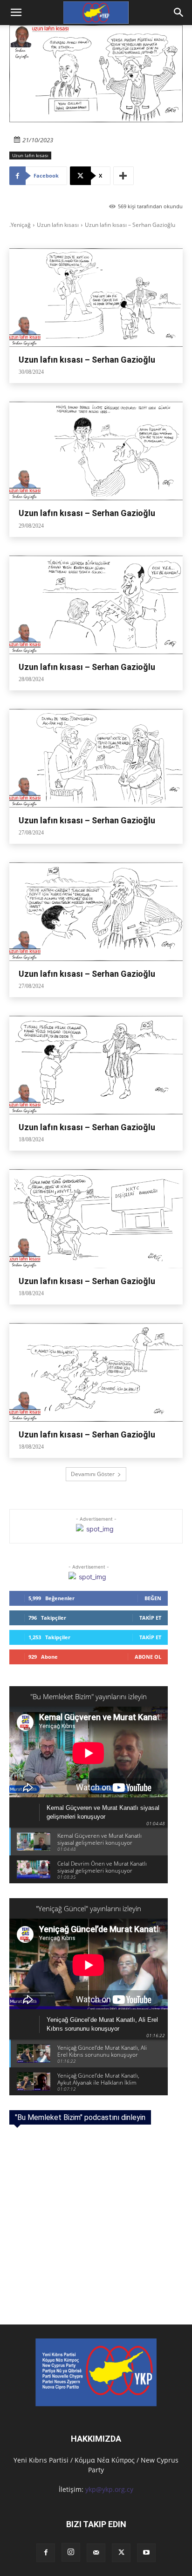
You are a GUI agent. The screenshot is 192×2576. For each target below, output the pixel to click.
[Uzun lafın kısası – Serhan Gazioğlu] (96, 298)
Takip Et (150, 1618)
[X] (121, 2553)
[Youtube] (146, 2553)
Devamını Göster (93, 1474)
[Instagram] (71, 2552)
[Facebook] (46, 2553)
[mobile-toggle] (16, 13)
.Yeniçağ (20, 225)
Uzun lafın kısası (30, 155)
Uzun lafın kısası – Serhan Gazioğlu (87, 360)
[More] (123, 176)
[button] (179, 13)
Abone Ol (148, 1657)
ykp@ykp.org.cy (109, 2489)
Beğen (153, 1598)
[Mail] (96, 2553)
